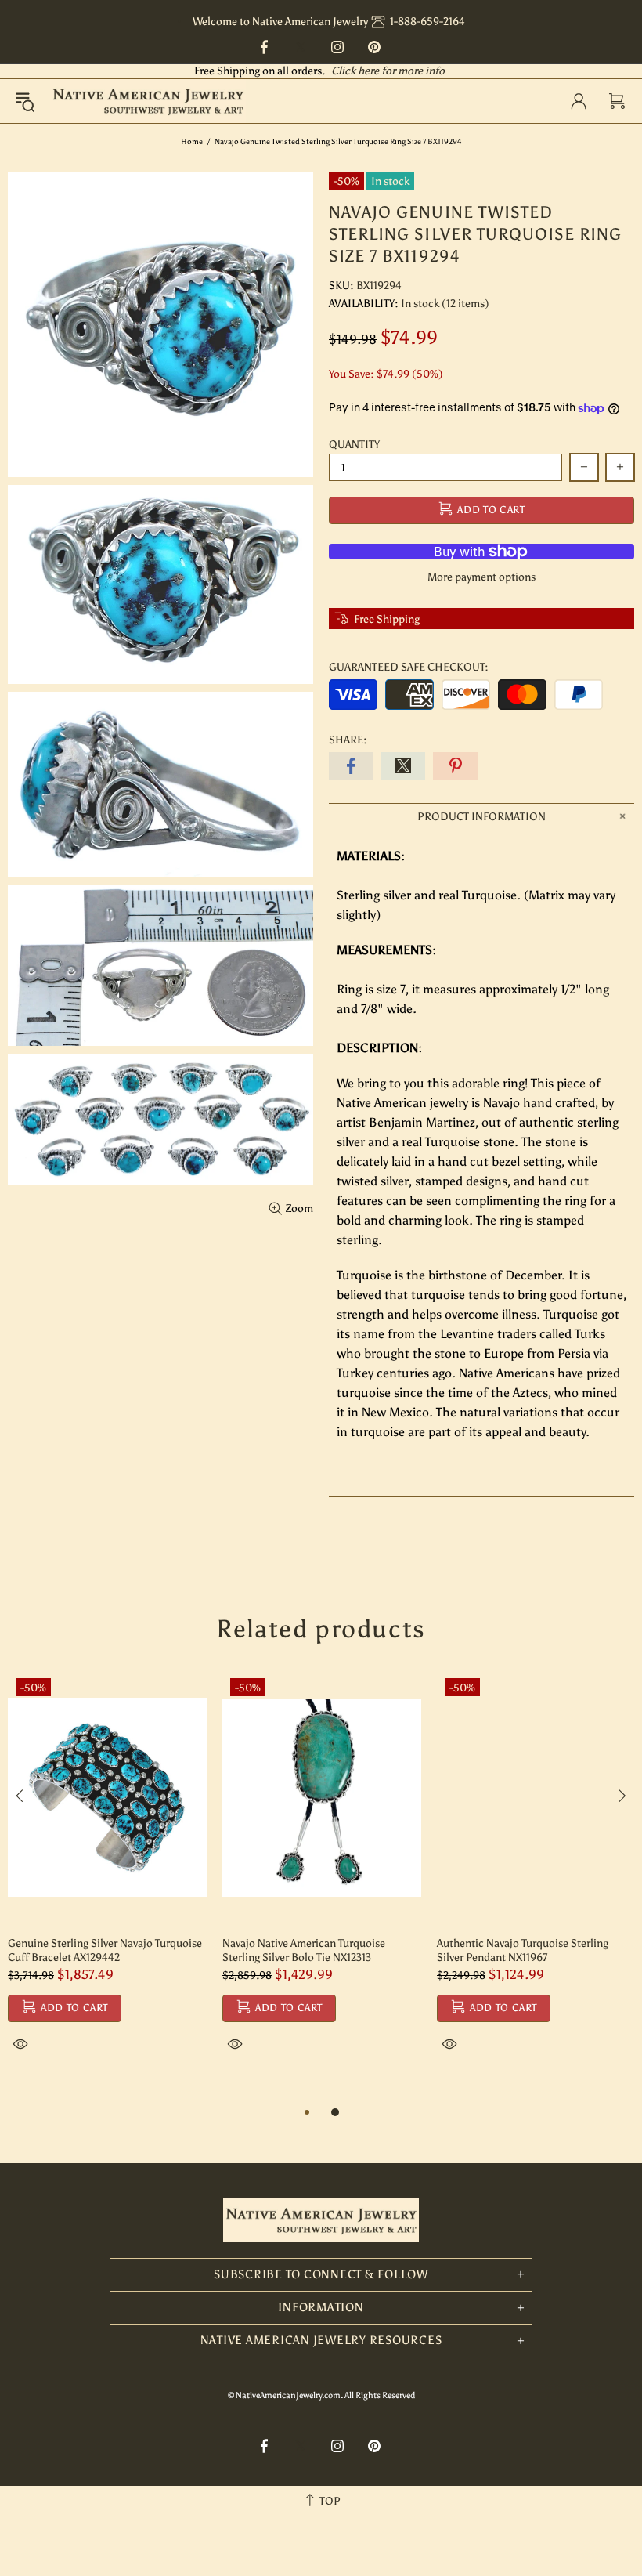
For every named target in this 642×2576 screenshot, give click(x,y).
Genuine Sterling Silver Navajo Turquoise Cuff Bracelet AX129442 (105, 1950)
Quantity (354, 445)
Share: (348, 740)
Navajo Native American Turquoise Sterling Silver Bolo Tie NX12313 (304, 1950)
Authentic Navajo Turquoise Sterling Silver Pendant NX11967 (523, 1950)
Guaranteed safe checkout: (409, 667)
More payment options (481, 577)
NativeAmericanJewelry (148, 101)
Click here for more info (388, 71)
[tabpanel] (107, 1880)
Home (192, 142)
